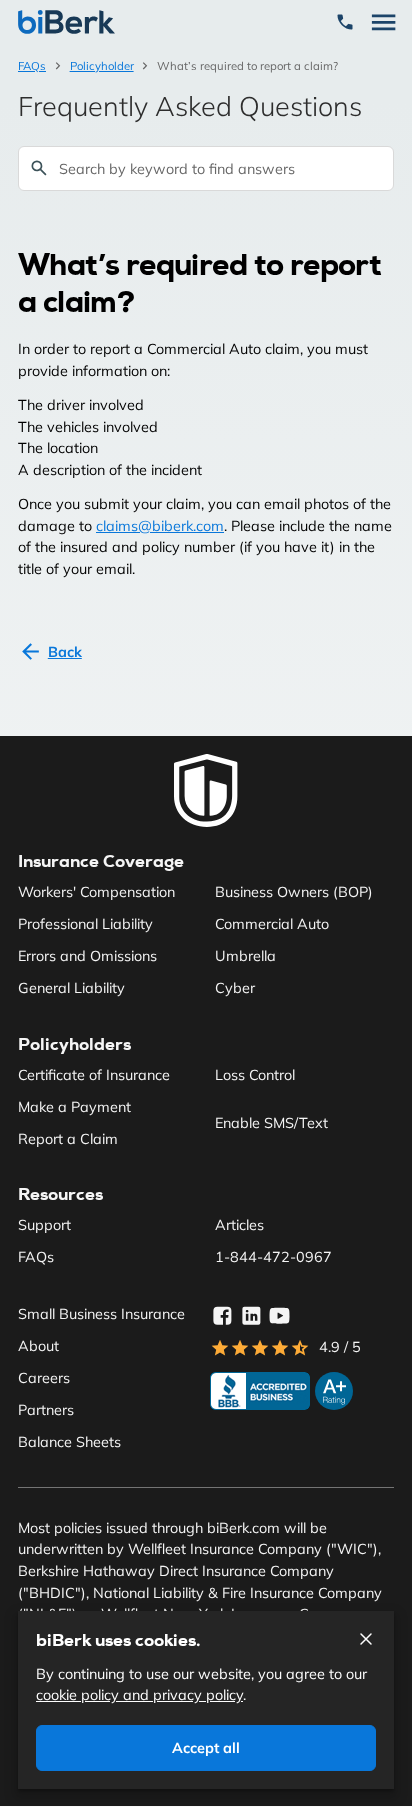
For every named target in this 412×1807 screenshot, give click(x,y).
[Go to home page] (206, 791)
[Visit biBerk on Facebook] (222, 1316)
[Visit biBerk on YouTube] (280, 1316)
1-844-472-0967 (273, 1257)
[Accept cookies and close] (366, 1639)
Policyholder (102, 66)
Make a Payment (74, 1107)
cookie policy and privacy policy (139, 1695)
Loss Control (255, 1075)
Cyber (235, 988)
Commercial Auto (272, 924)
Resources (60, 1194)
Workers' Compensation (96, 892)
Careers (44, 1378)
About (38, 1346)
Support (44, 1225)
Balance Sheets (69, 1442)
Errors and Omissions (87, 956)
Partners (46, 1410)
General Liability (71, 988)
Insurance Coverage (101, 861)
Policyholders (74, 1044)
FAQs (32, 66)
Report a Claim (68, 1139)
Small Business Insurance (101, 1314)
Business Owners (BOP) (294, 892)
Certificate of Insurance (94, 1075)
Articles (239, 1225)
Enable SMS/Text (271, 1123)
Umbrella (245, 956)
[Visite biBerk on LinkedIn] (251, 1316)
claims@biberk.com (160, 526)
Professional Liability (85, 924)
